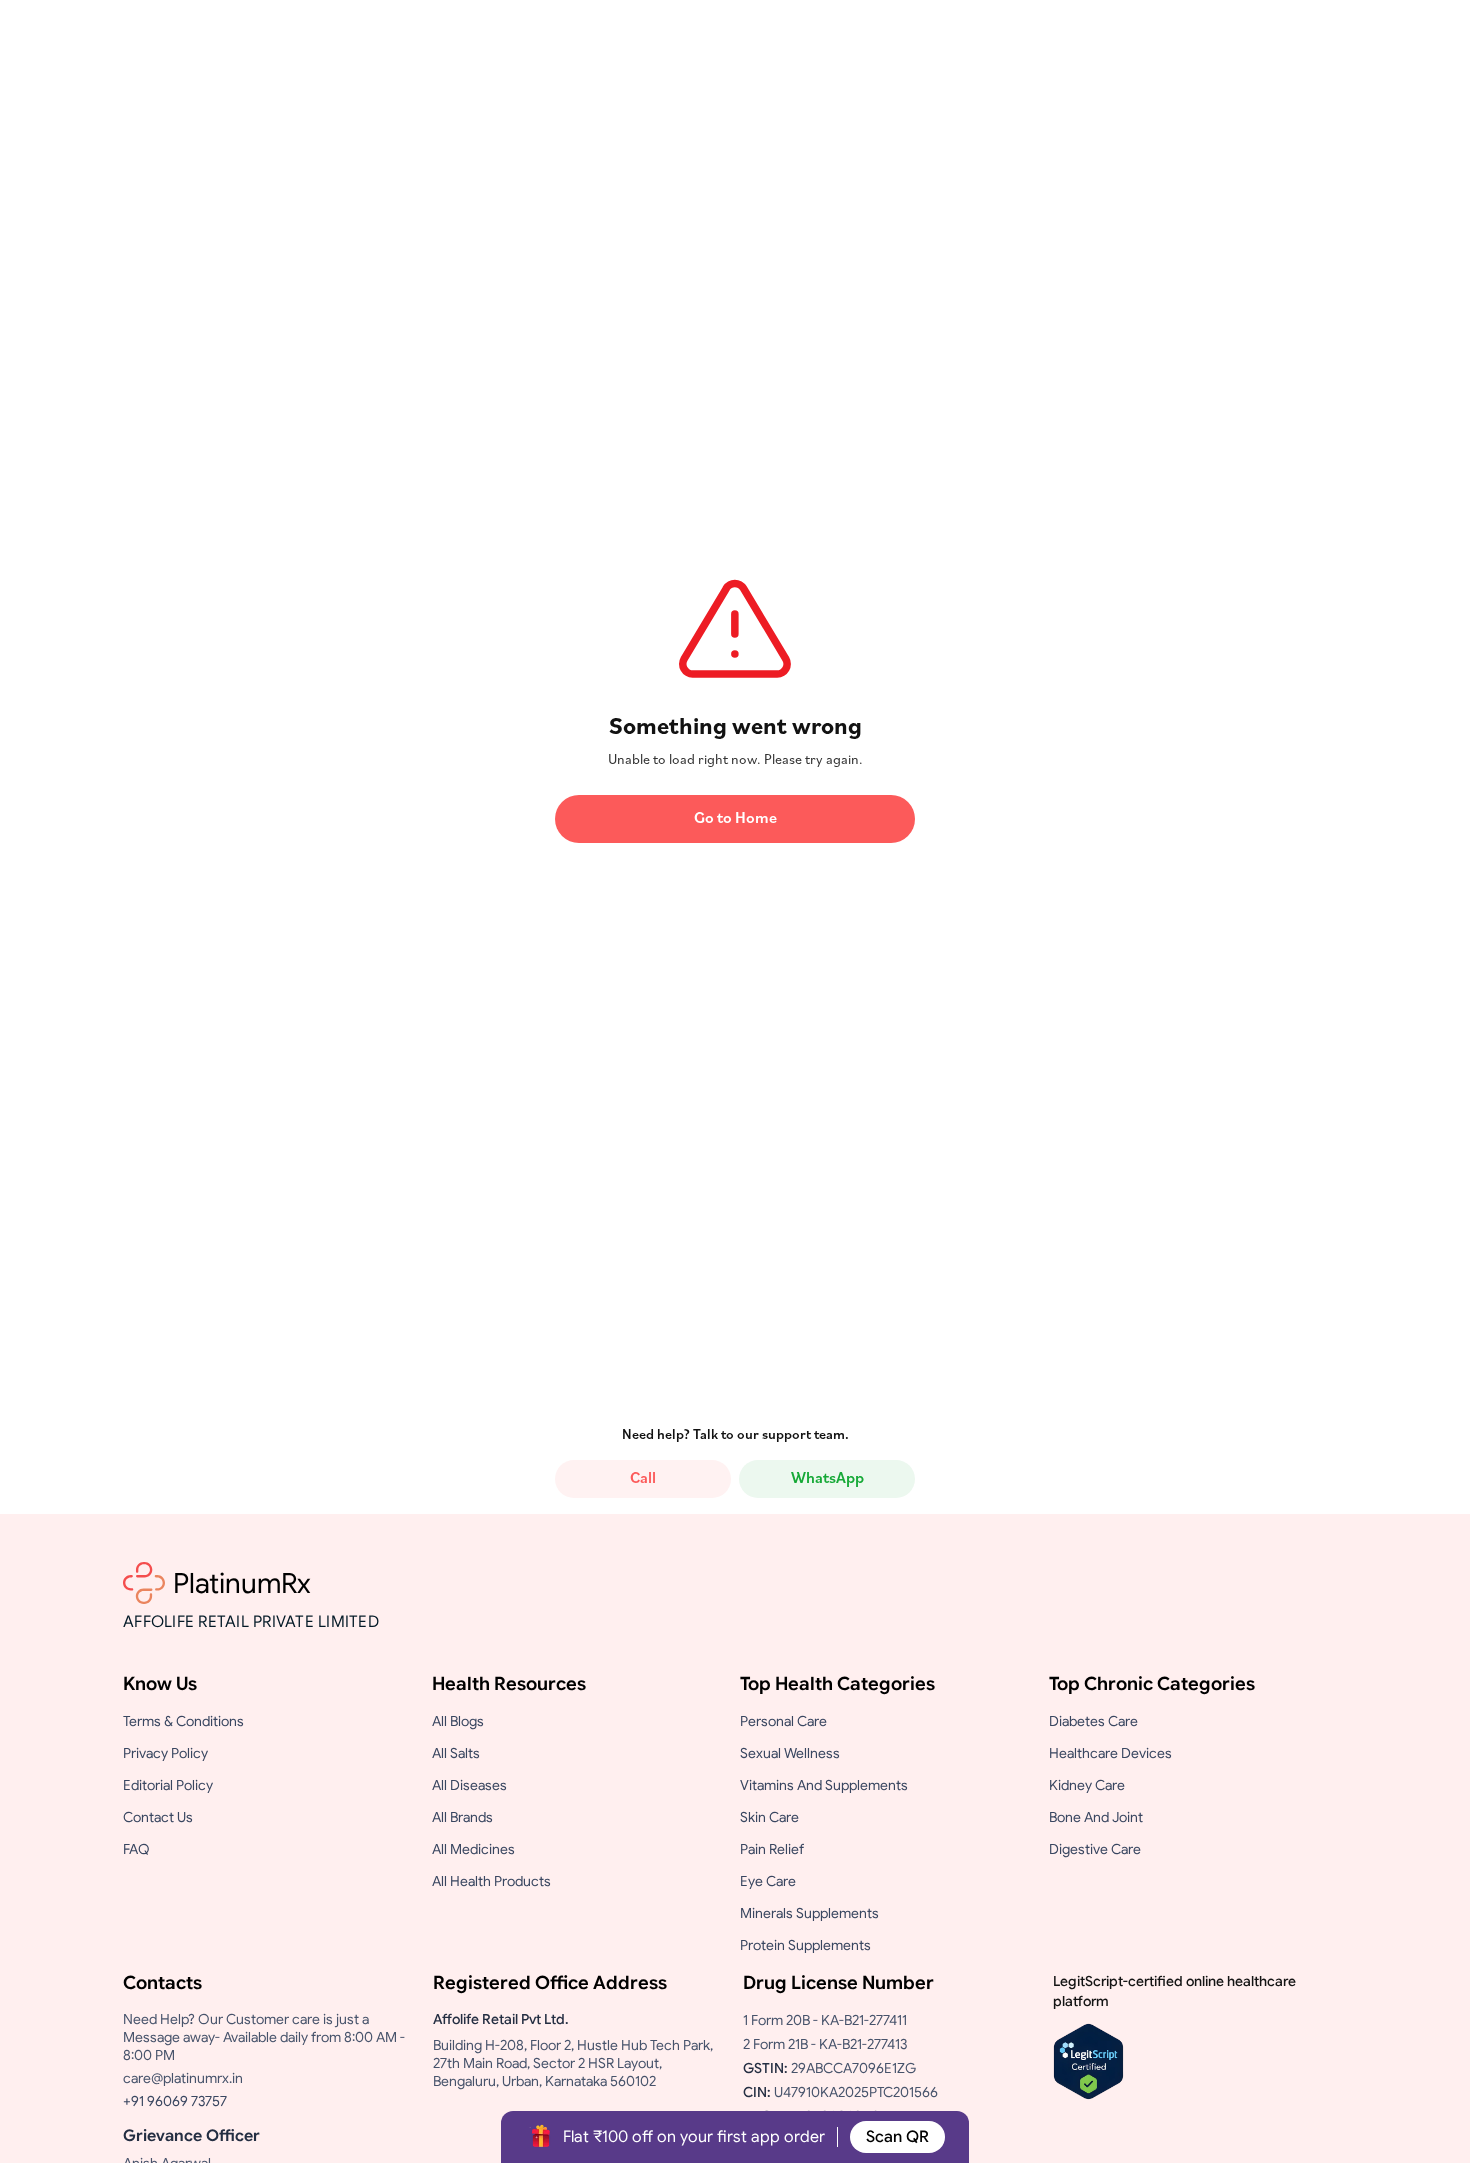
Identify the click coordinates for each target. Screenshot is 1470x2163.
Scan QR (897, 2137)
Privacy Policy (165, 1753)
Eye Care (768, 1881)
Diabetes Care (1093, 1721)
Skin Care (769, 1817)
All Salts (456, 1753)
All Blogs (458, 1721)
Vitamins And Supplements (824, 1785)
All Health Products (491, 1881)
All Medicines (473, 1849)
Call (643, 1479)
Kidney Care (1087, 1785)
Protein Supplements (805, 1945)
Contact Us (158, 1817)
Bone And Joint (1096, 1817)
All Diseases (469, 1785)
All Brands (462, 1817)
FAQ (136, 1849)
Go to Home (735, 819)
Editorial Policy (168, 1785)
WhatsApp (827, 1479)
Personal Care (783, 1721)
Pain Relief (772, 1849)
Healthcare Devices (1110, 1753)
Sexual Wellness (790, 1753)
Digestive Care (1095, 1849)
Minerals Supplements (809, 1913)
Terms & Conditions (183, 1721)
